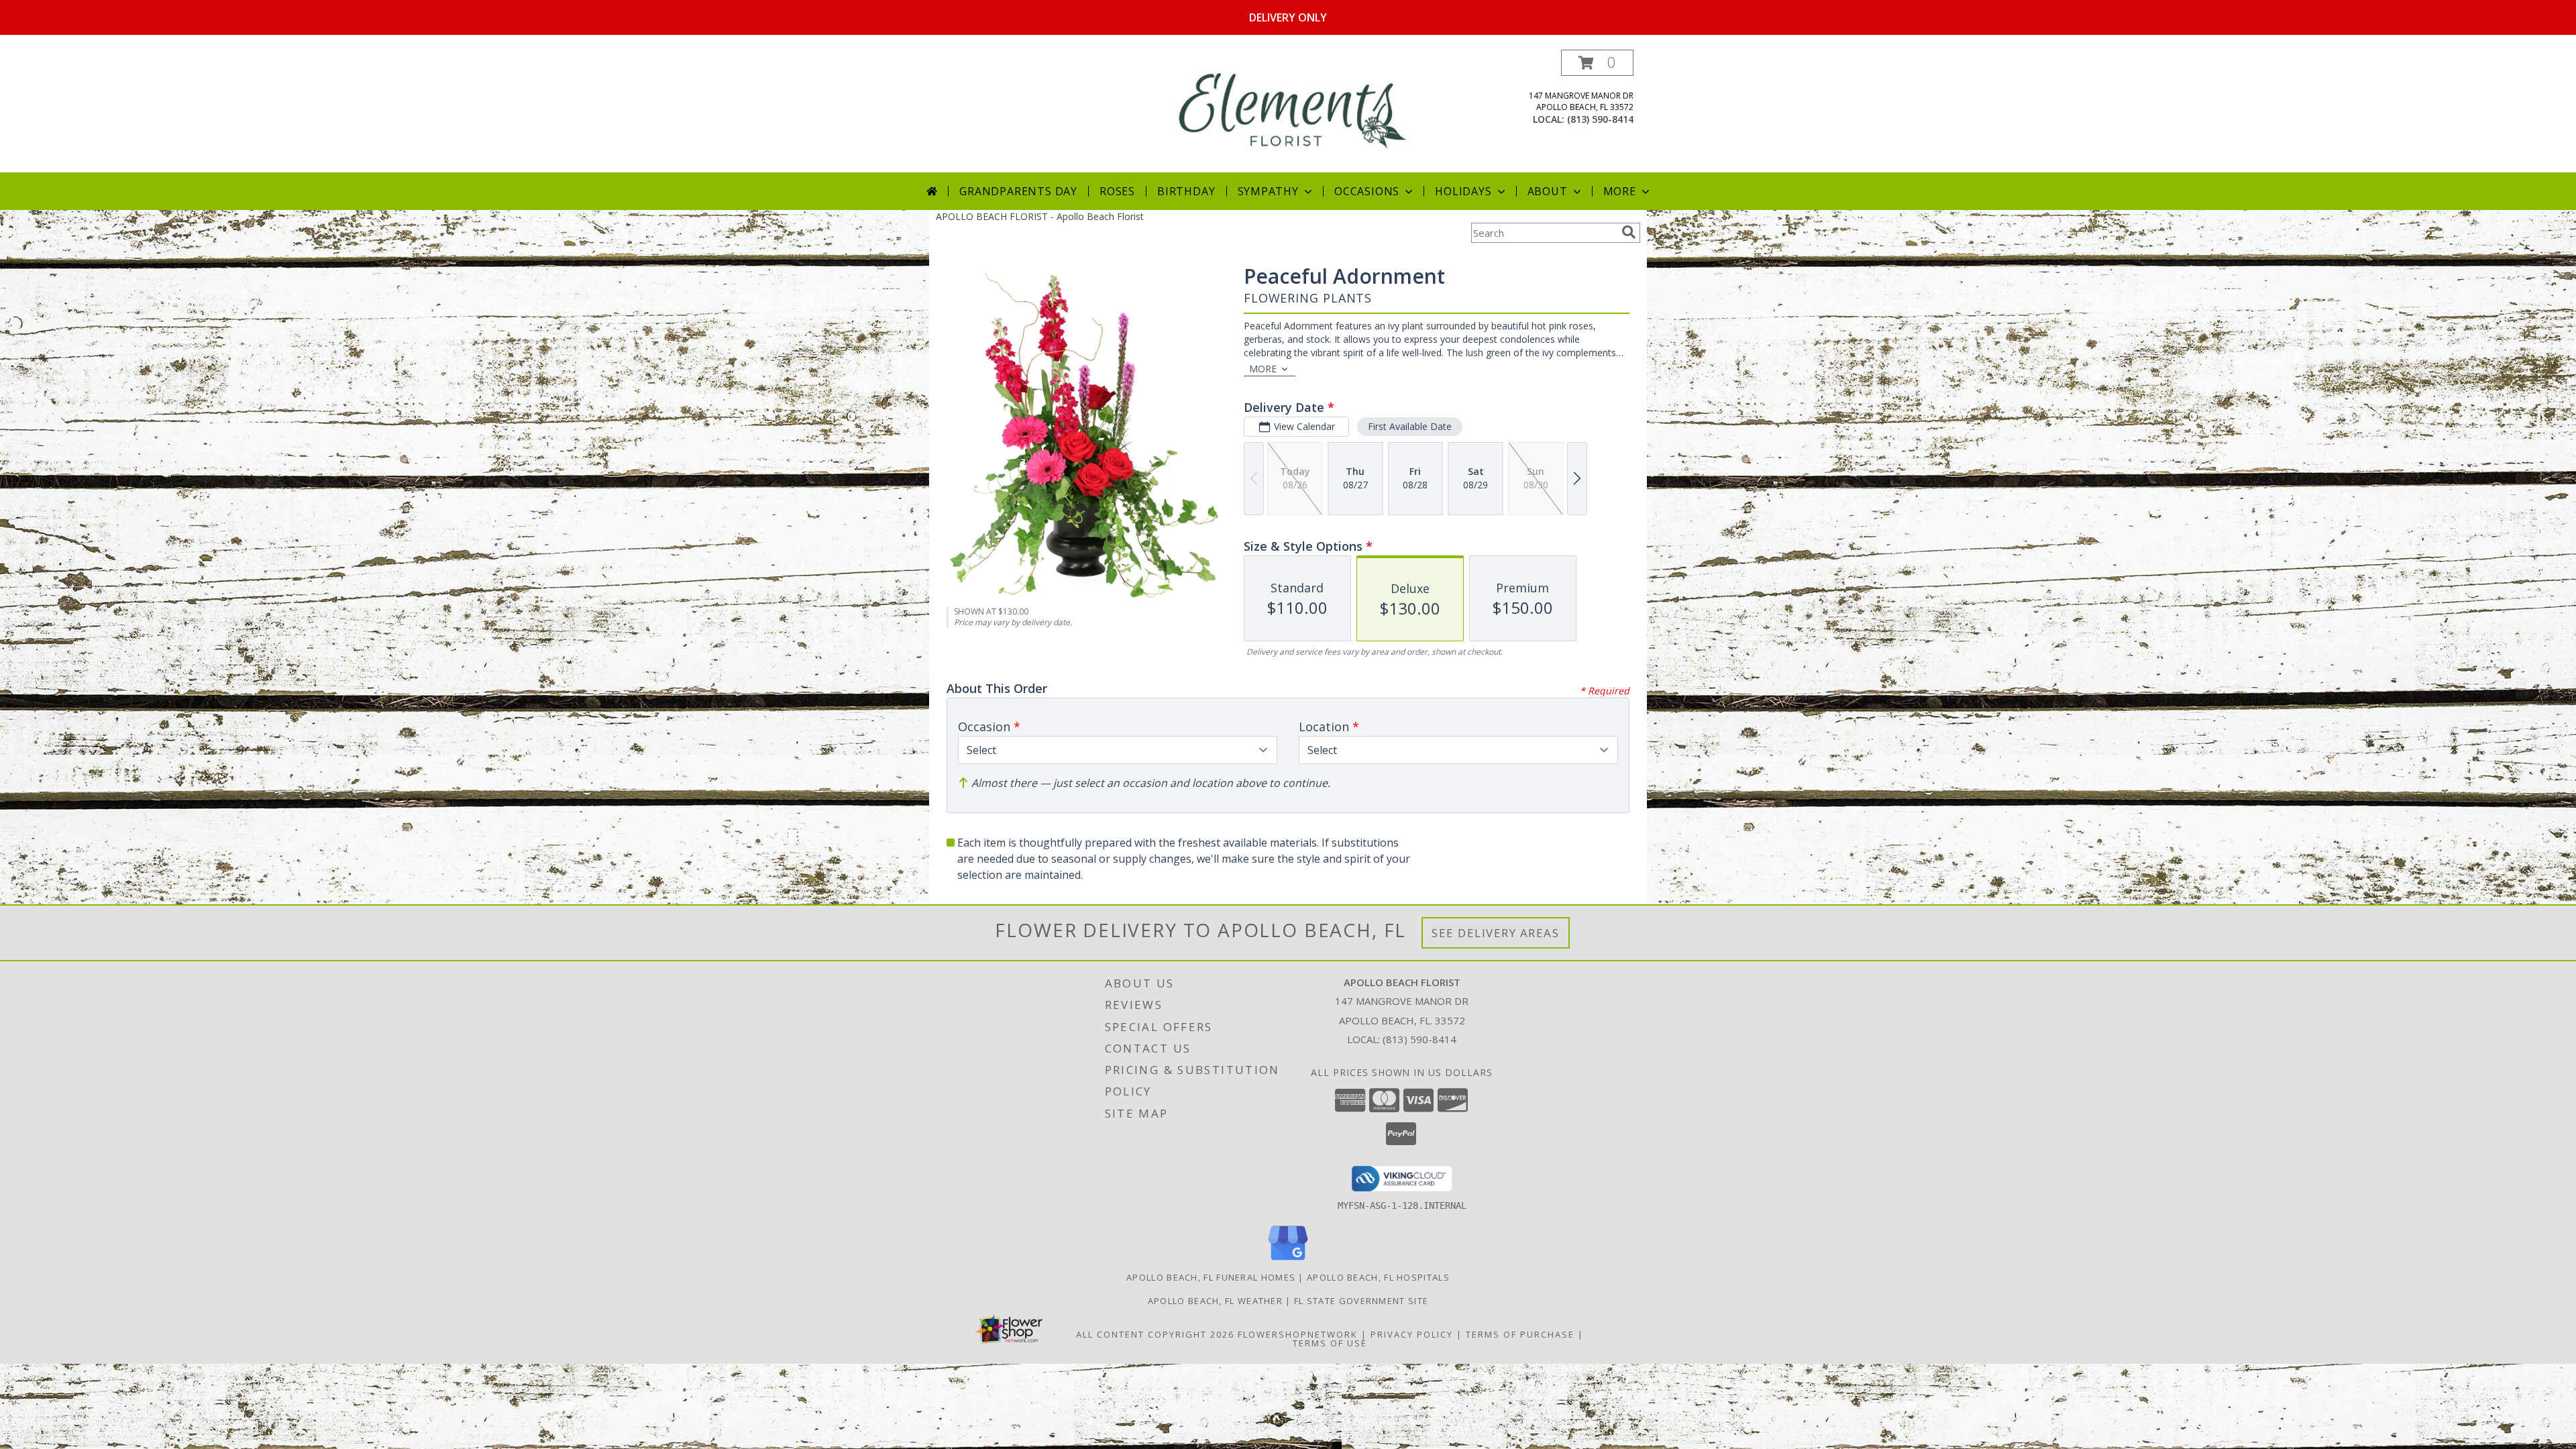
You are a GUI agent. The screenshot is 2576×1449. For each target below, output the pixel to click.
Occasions (1367, 191)
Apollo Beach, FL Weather (1215, 1301)
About (1548, 191)
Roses (1117, 191)
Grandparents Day (1018, 191)
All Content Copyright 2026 (1155, 1334)
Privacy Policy (1412, 1334)
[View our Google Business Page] (1288, 1261)
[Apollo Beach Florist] (1292, 111)
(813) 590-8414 (1600, 119)
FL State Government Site (1361, 1301)
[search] (1629, 232)
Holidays (1463, 191)
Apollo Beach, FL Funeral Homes (1211, 1277)
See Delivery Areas (1496, 933)
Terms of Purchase (1520, 1334)
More (1620, 191)
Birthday (1186, 191)
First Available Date (1410, 426)
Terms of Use (1330, 1343)
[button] (1597, 63)
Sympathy (1268, 191)
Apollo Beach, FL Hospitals (1378, 1277)
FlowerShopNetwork (1298, 1334)
